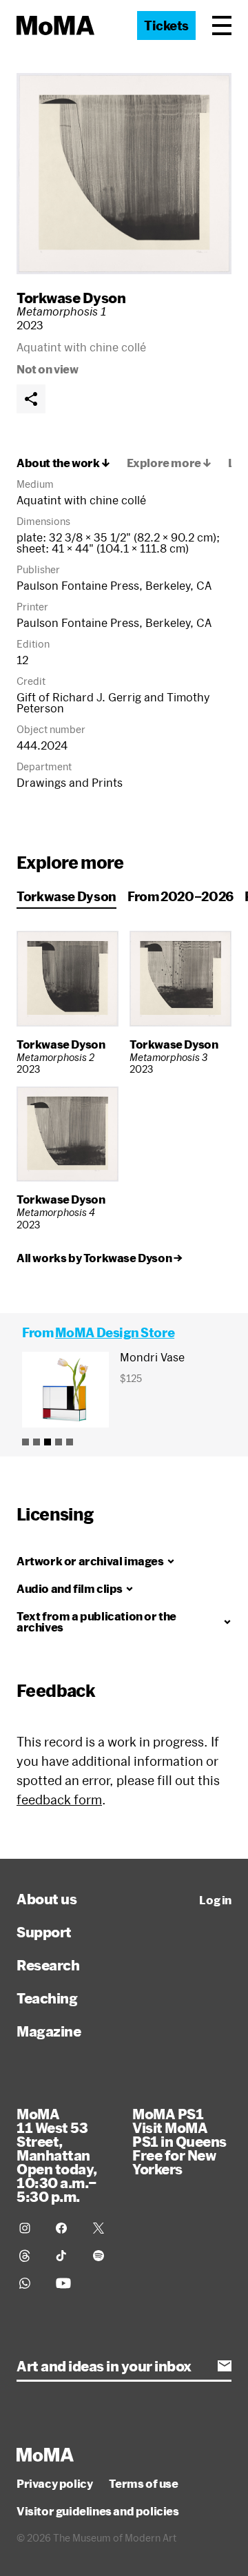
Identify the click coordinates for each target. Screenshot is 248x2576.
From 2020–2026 (180, 896)
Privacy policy (54, 2484)
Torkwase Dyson (71, 298)
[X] (103, 2228)
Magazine (49, 2031)
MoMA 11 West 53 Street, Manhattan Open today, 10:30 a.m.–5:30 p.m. (57, 2155)
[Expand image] (124, 174)
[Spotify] (103, 2256)
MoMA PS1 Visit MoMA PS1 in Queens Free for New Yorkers (179, 2141)
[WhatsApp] (29, 2283)
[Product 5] (70, 1442)
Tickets (166, 25)
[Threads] (29, 2256)
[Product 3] (48, 1442)
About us (46, 1899)
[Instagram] (29, 2228)
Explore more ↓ (169, 463)
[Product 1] (25, 1442)
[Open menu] (222, 25)
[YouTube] (66, 2283)
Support (44, 1932)
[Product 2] (37, 1442)
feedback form (59, 1800)
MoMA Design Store (115, 1332)
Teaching (47, 1998)
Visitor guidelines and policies (98, 2511)
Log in (215, 1900)
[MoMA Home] (55, 25)
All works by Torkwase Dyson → (99, 1258)
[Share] (31, 399)
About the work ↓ (63, 463)
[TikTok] (66, 2256)
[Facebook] (66, 2228)
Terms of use (143, 2484)
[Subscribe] (225, 2366)
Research (48, 1965)
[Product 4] (59, 1442)
